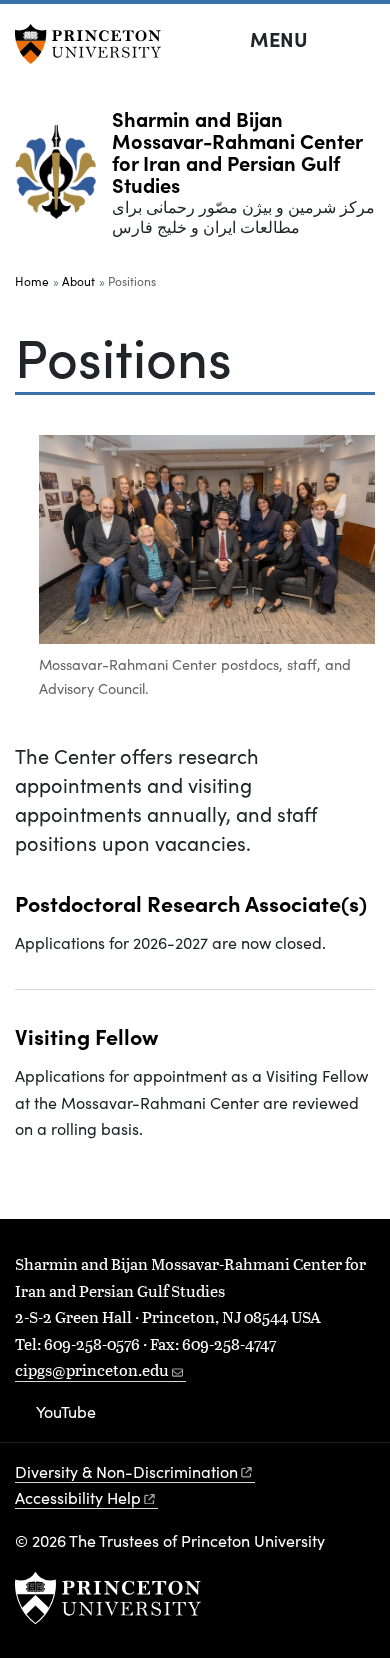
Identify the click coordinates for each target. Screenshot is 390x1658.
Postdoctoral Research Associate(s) (191, 903)
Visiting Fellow (86, 1036)
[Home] (63, 180)
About (78, 281)
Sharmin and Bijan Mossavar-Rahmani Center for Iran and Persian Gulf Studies (237, 151)
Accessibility (78, 1497)
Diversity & (126, 1471)
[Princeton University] (95, 44)
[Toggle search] (362, 40)
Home (32, 281)
